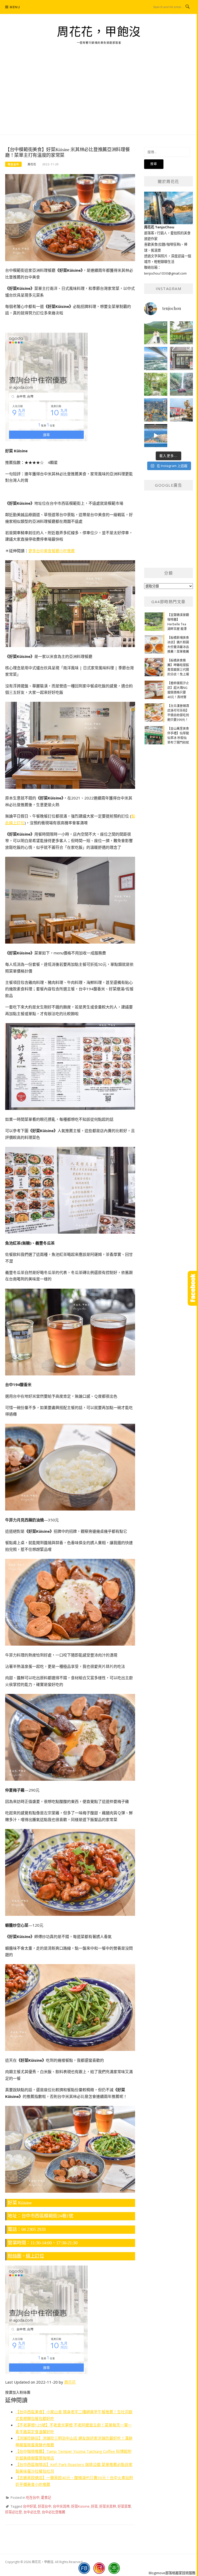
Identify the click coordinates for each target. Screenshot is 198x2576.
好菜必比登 (14, 2512)
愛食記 (46, 2497)
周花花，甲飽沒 (99, 32)
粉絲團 (15, 2256)
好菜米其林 (108, 2506)
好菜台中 (45, 2506)
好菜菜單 (124, 2506)
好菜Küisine (80, 2506)
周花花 (32, 164)
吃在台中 (13, 164)
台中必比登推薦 (53, 2512)
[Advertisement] (99, 96)
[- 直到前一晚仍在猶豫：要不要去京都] (156, 384)
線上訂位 (35, 2256)
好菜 (94, 2506)
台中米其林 (61, 2506)
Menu (15, 7)
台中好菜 (30, 2506)
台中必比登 (32, 2512)
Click (193, 1288)
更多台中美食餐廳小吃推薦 (52, 551)
